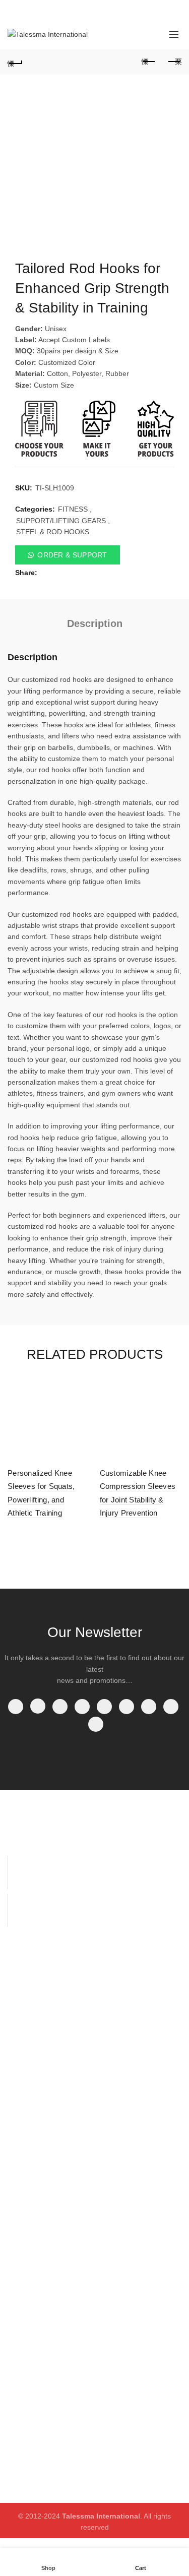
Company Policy (33, 2246)
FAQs (111, 2051)
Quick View (81, 1387)
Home (17, 1979)
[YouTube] (82, 1707)
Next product (174, 62)
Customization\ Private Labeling (138, 2033)
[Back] (15, 62)
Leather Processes (132, 2015)
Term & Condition (35, 2305)
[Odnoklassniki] (149, 1707)
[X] (38, 1706)
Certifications (123, 2120)
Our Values (120, 2164)
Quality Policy (29, 2290)
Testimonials (122, 2178)
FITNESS (73, 509)
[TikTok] (96, 1724)
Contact (20, 2052)
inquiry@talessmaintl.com (129, 10)
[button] (94, 555)
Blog (15, 2037)
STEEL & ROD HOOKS (53, 532)
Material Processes (133, 2000)
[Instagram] (60, 1707)
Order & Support (72, 555)
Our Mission (121, 2149)
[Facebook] (16, 1707)
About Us (22, 1993)
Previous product (149, 62)
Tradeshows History (134, 2134)
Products (22, 2008)
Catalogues (26, 2023)
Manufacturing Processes (125, 1982)
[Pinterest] (104, 1707)
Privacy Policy (29, 2261)
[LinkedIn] (127, 1707)
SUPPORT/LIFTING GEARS (61, 521)
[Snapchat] (171, 1707)
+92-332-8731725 (51, 10)
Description (95, 623)
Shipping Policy (32, 2276)
